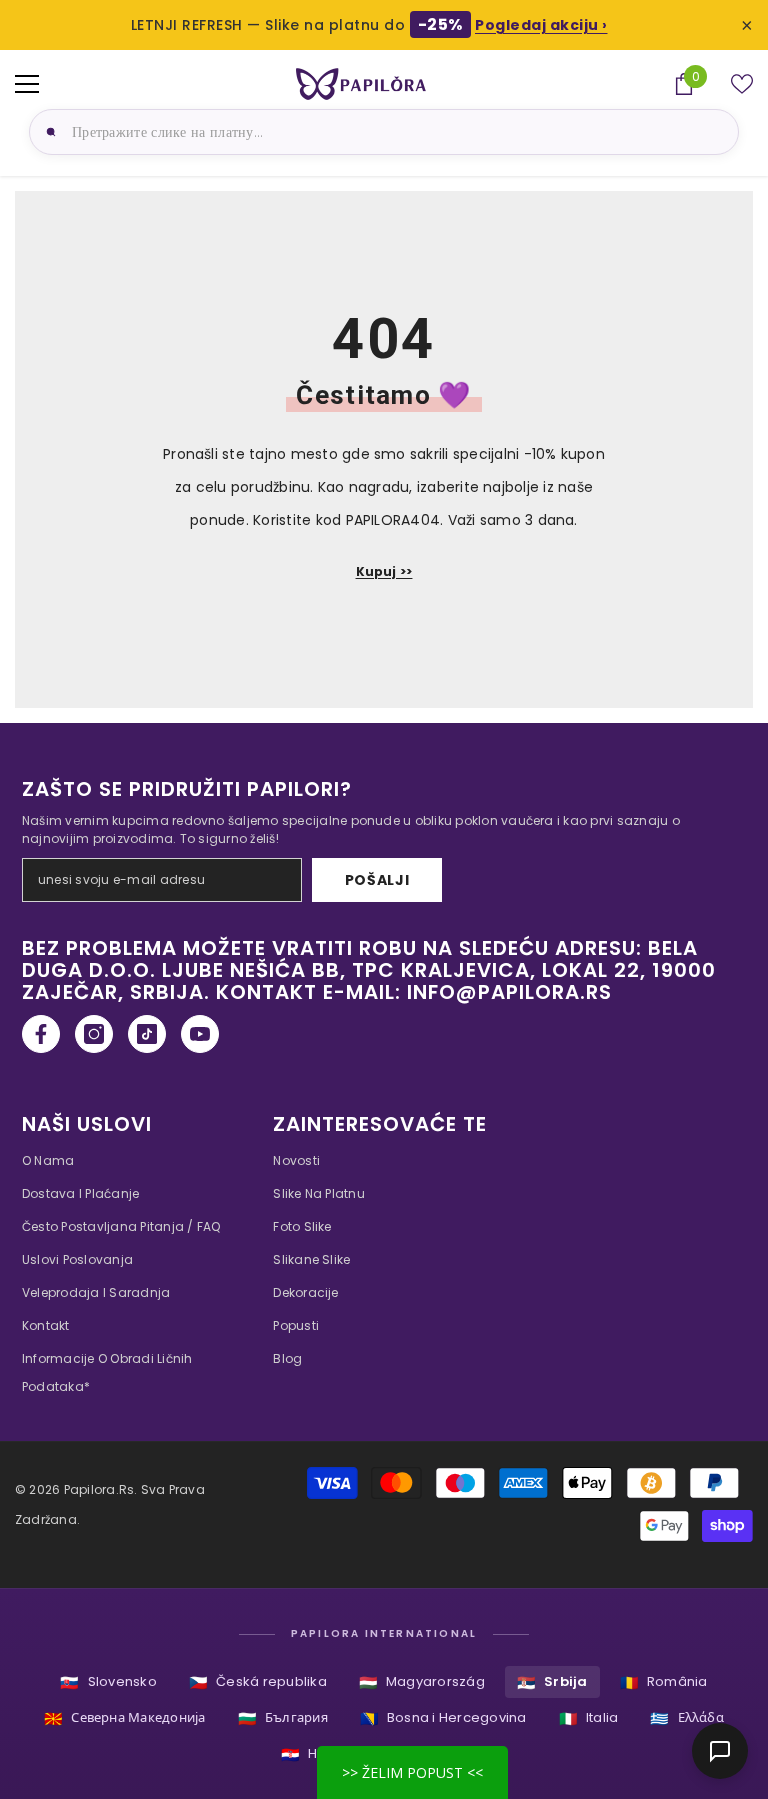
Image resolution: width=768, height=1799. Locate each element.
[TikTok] (147, 1034)
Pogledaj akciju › (541, 25)
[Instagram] (94, 1034)
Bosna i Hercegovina (443, 1718)
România (664, 1682)
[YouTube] (200, 1034)
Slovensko (108, 1682)
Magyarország (422, 1682)
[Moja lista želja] (742, 84)
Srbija (552, 1682)
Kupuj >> (384, 571)
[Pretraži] (48, 132)
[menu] (27, 84)
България (283, 1718)
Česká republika (258, 1682)
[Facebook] (41, 1034)
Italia (589, 1718)
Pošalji (377, 880)
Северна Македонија (125, 1718)
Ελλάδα (687, 1718)
